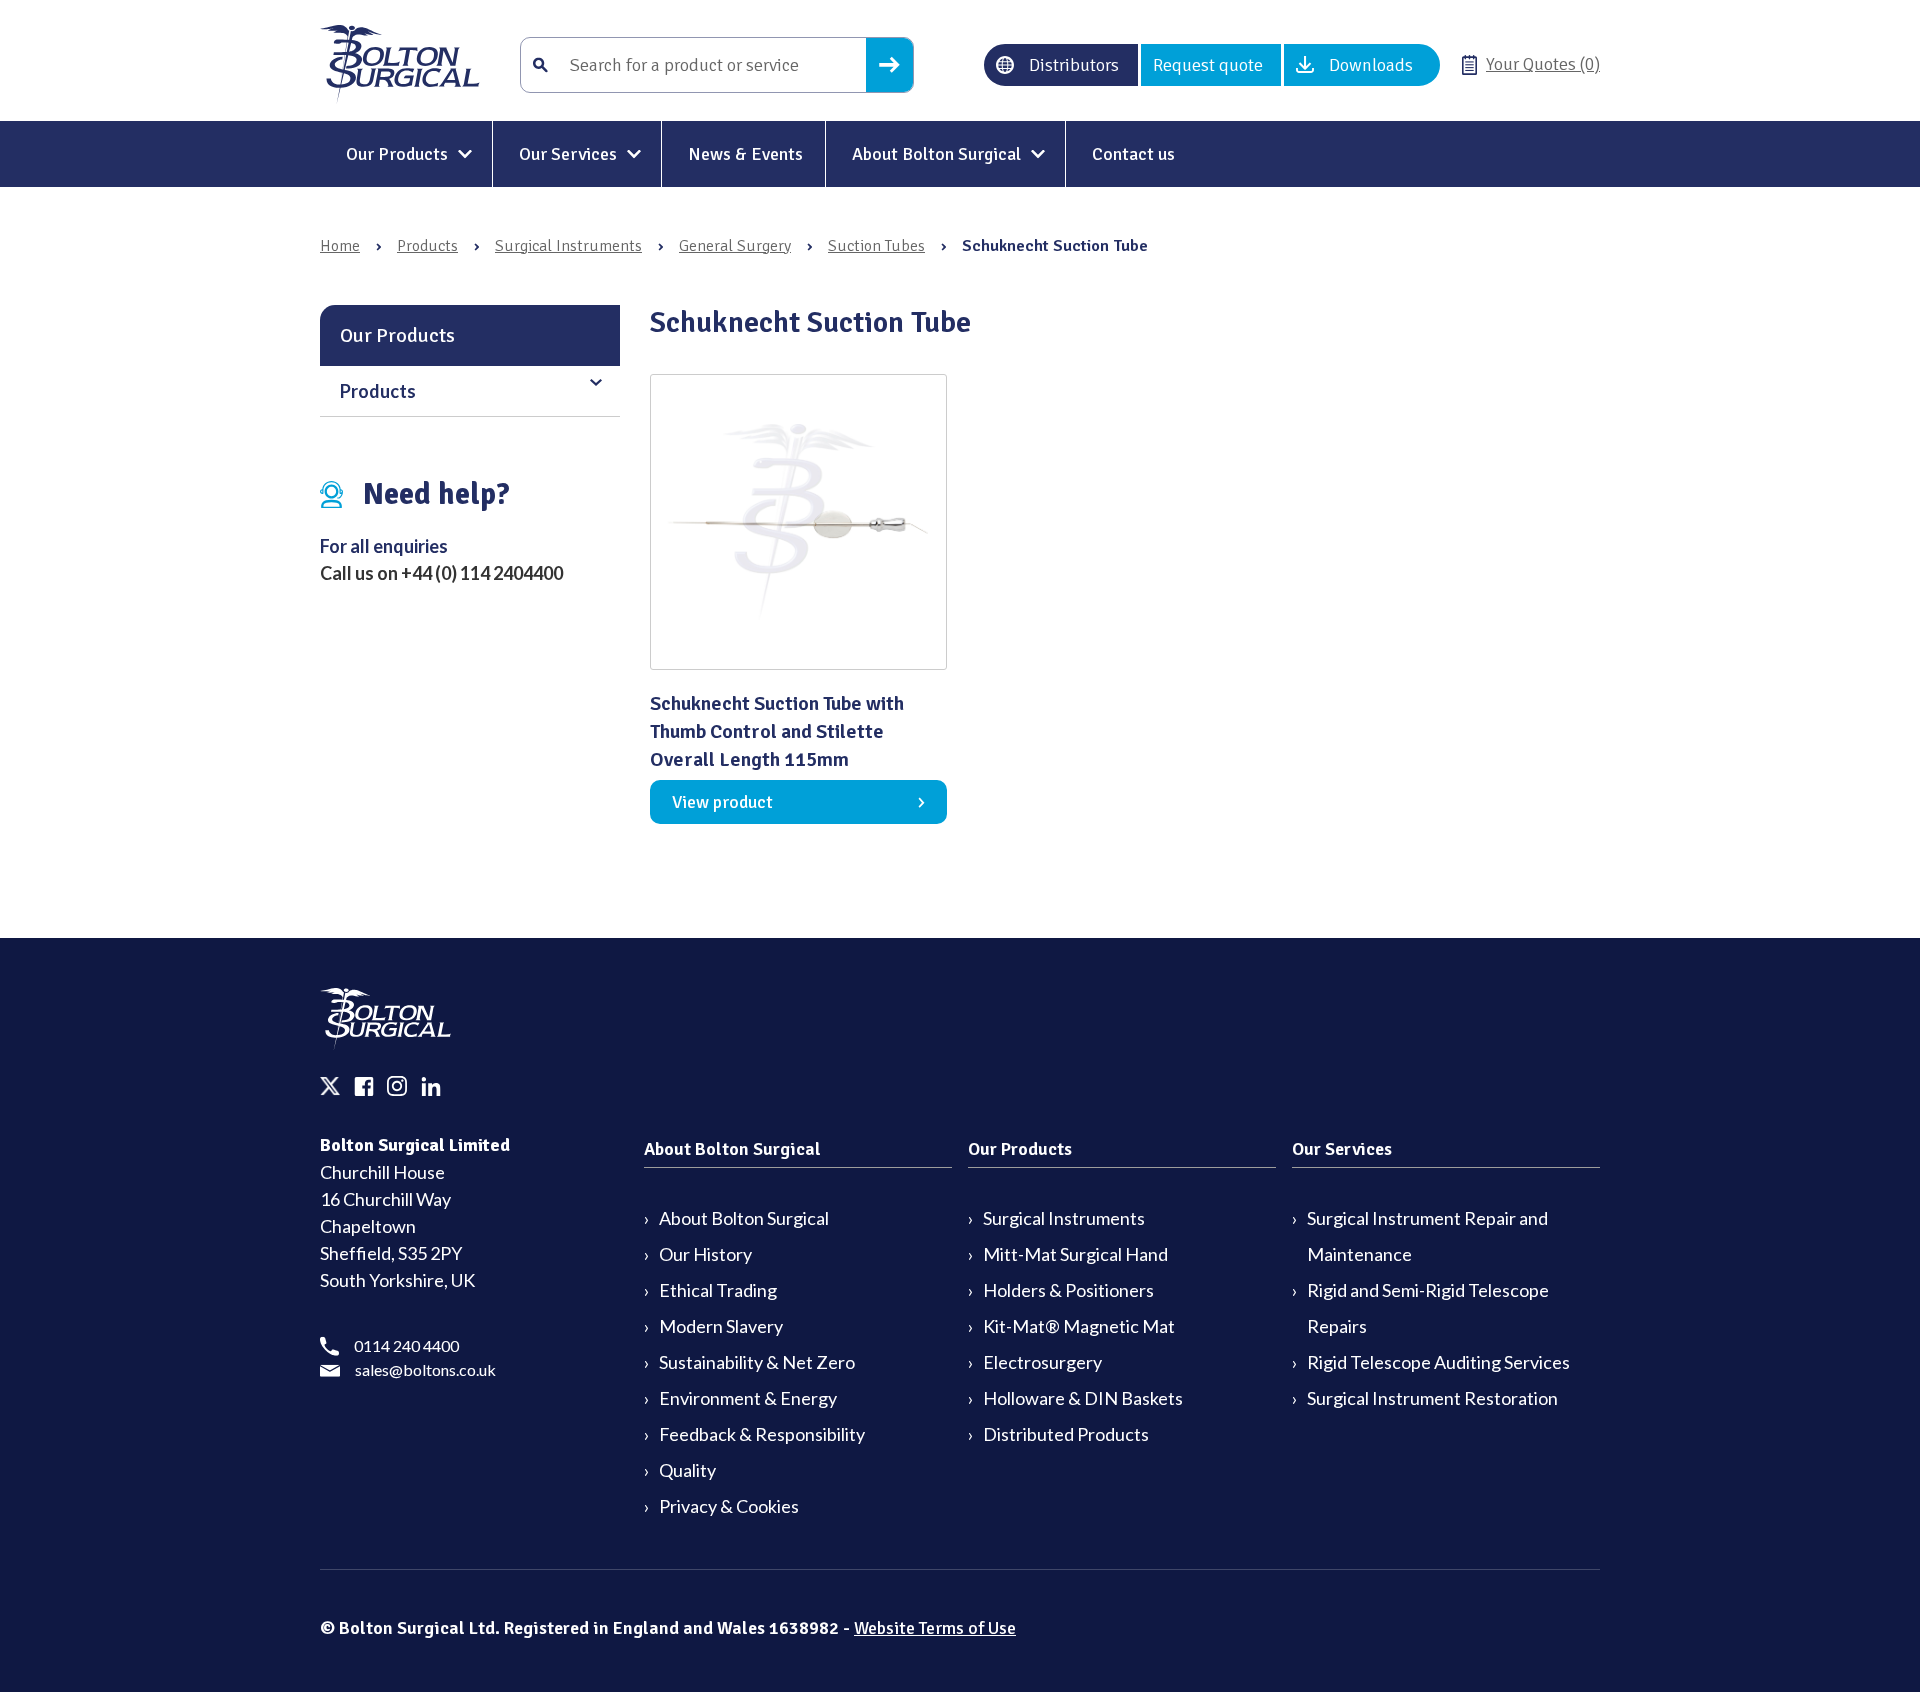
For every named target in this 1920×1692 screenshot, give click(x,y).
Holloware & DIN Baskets (1083, 1398)
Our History (705, 1254)
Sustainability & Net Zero (757, 1362)
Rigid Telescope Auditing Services (1438, 1362)
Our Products (397, 154)
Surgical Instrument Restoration (1432, 1398)
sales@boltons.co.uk (425, 1369)
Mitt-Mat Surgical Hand (1075, 1254)
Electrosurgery (1042, 1362)
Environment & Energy (748, 1398)
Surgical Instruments (568, 246)
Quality (687, 1470)
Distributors (1074, 65)
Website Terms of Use (935, 1628)
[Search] (889, 65)
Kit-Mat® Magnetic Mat (1079, 1326)
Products (427, 246)
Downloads (1371, 65)
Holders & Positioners (1068, 1290)
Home (340, 246)
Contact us (1133, 154)
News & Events (745, 154)
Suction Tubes (876, 246)
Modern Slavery (721, 1326)
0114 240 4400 (406, 1345)
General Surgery (735, 246)
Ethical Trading (718, 1290)
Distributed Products (1066, 1434)
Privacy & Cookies (729, 1506)
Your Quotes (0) (1543, 64)
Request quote (1208, 65)
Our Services (568, 154)
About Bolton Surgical (936, 154)
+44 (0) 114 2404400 (482, 573)
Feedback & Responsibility (762, 1434)
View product (722, 802)
